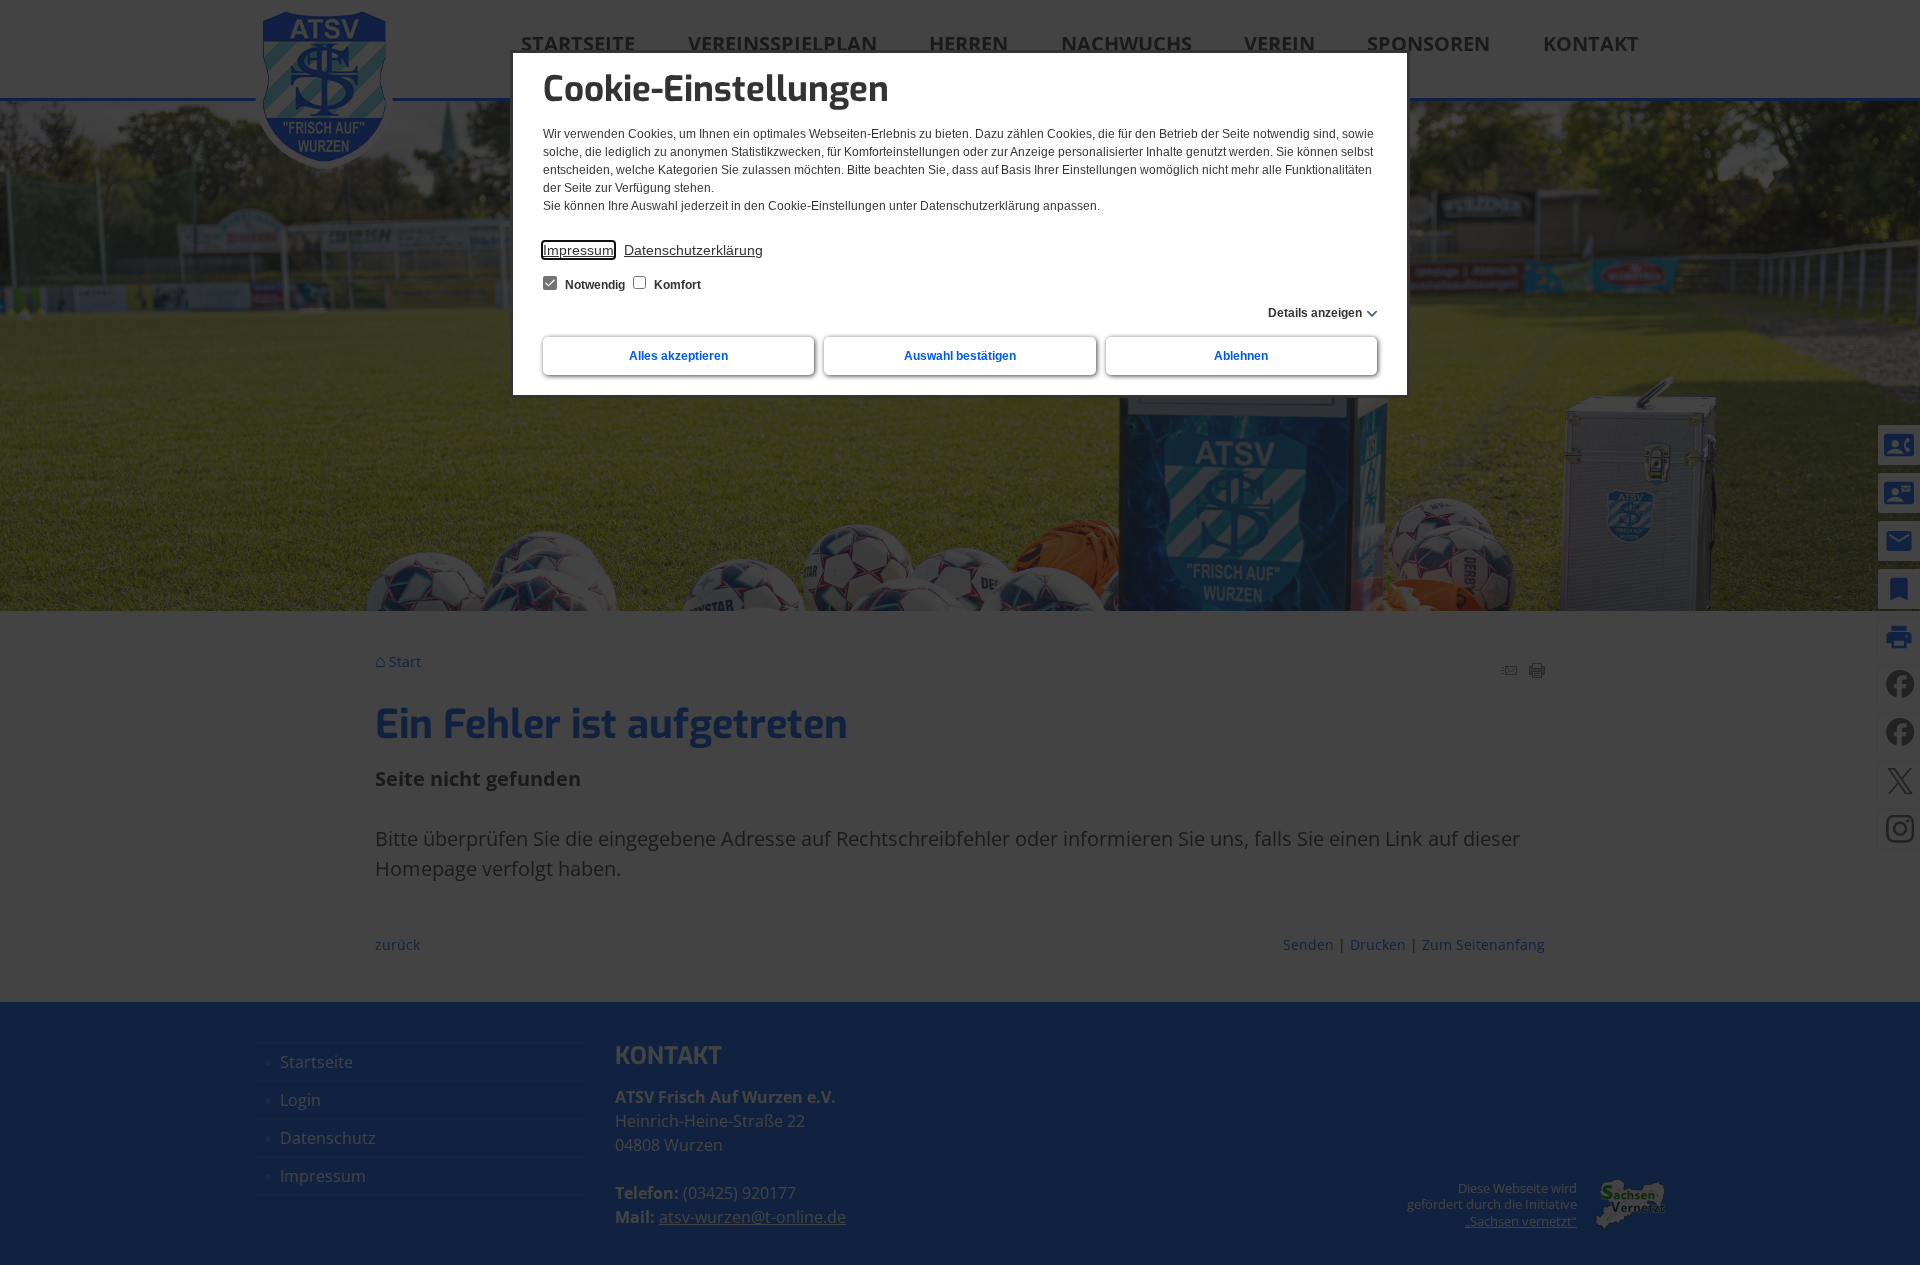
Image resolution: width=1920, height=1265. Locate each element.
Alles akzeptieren (678, 356)
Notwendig (595, 285)
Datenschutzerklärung (693, 250)
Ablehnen (1241, 356)
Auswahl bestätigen (960, 356)
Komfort (676, 285)
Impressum (578, 250)
